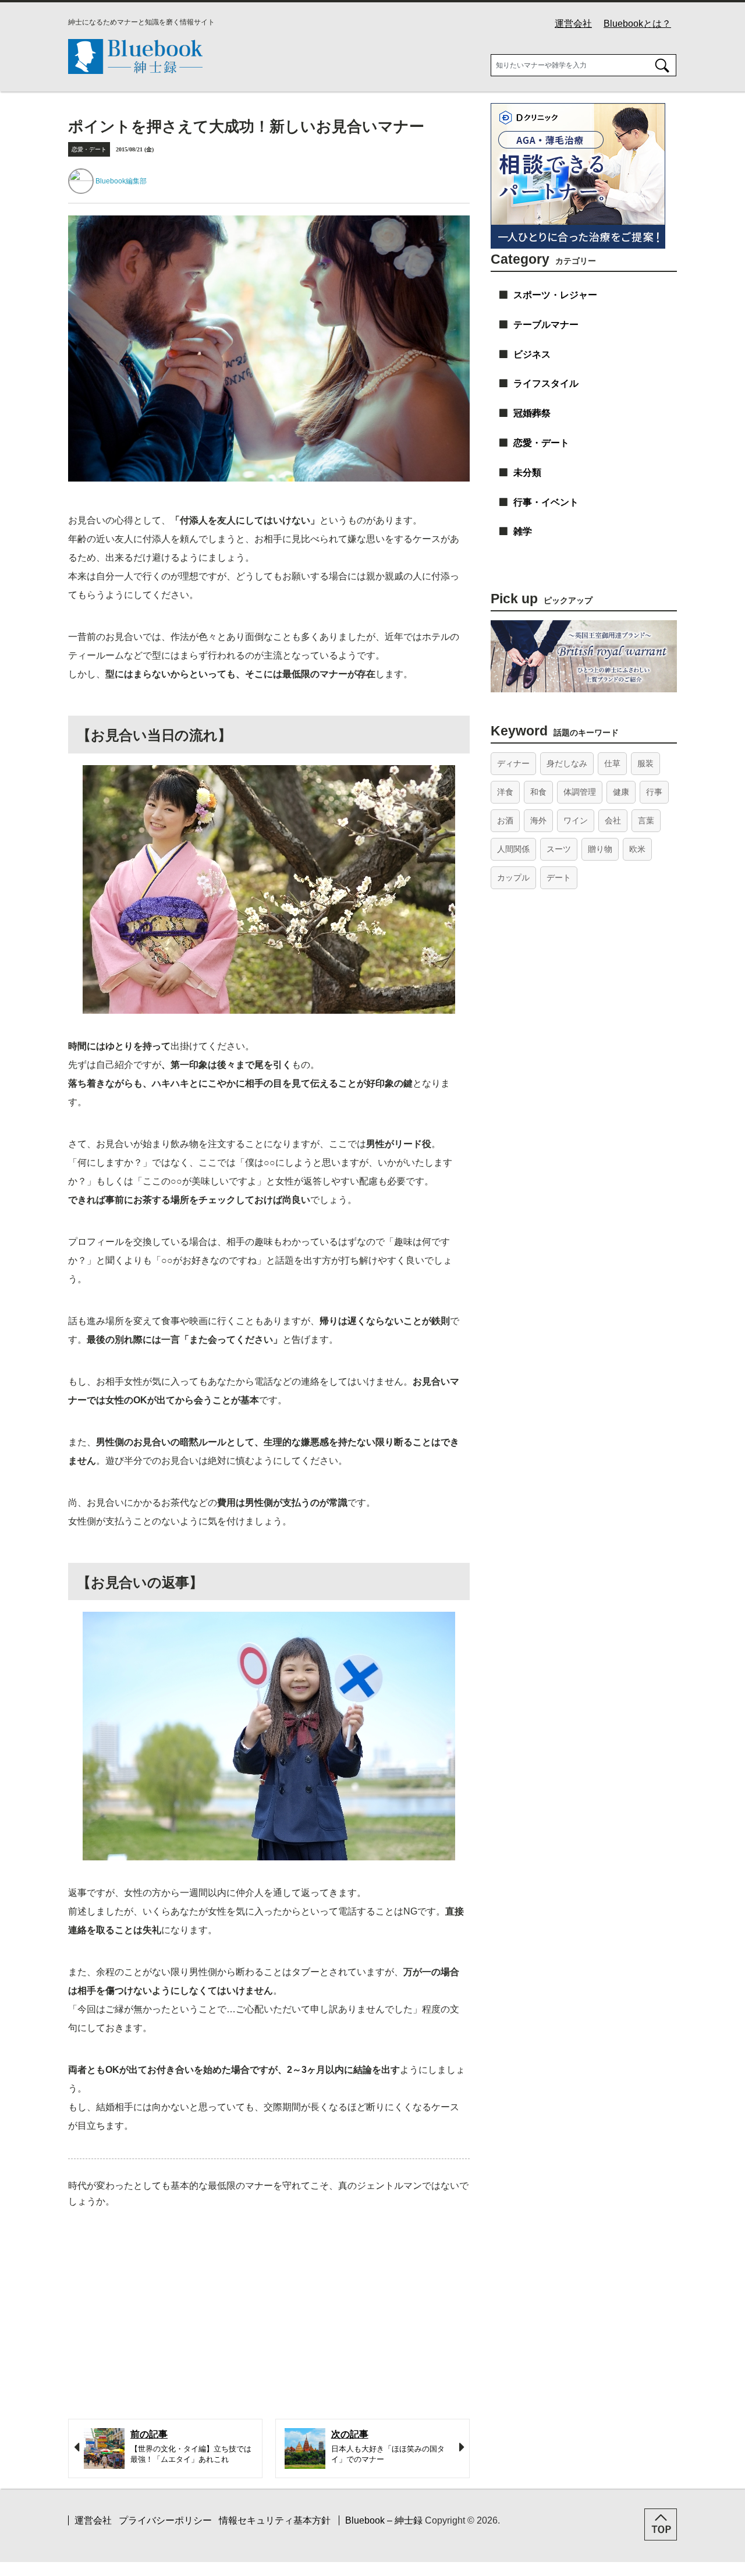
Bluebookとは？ (637, 24)
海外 (538, 820)
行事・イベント (546, 502)
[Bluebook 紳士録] (135, 71)
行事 (654, 792)
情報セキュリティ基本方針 (275, 2520)
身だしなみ (567, 763)
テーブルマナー (546, 325)
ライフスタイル (546, 383)
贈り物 (600, 849)
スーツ (559, 849)
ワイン (576, 820)
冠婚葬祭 (532, 413)
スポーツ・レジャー (555, 295)
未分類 (527, 473)
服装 (645, 763)
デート (559, 877)
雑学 (523, 531)
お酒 (505, 820)
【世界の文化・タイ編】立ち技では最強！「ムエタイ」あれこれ (191, 2447)
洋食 (505, 792)
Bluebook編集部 (121, 181)
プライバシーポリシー (165, 2520)
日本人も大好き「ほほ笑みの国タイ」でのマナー (388, 2447)
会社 (613, 820)
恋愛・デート (89, 149)
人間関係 (513, 849)
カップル (513, 877)
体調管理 (580, 792)
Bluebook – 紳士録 (384, 2520)
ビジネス (532, 354)
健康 (621, 792)
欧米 (637, 849)
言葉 (646, 820)
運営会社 (573, 24)
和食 (538, 792)
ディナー (513, 763)
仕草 (612, 763)
